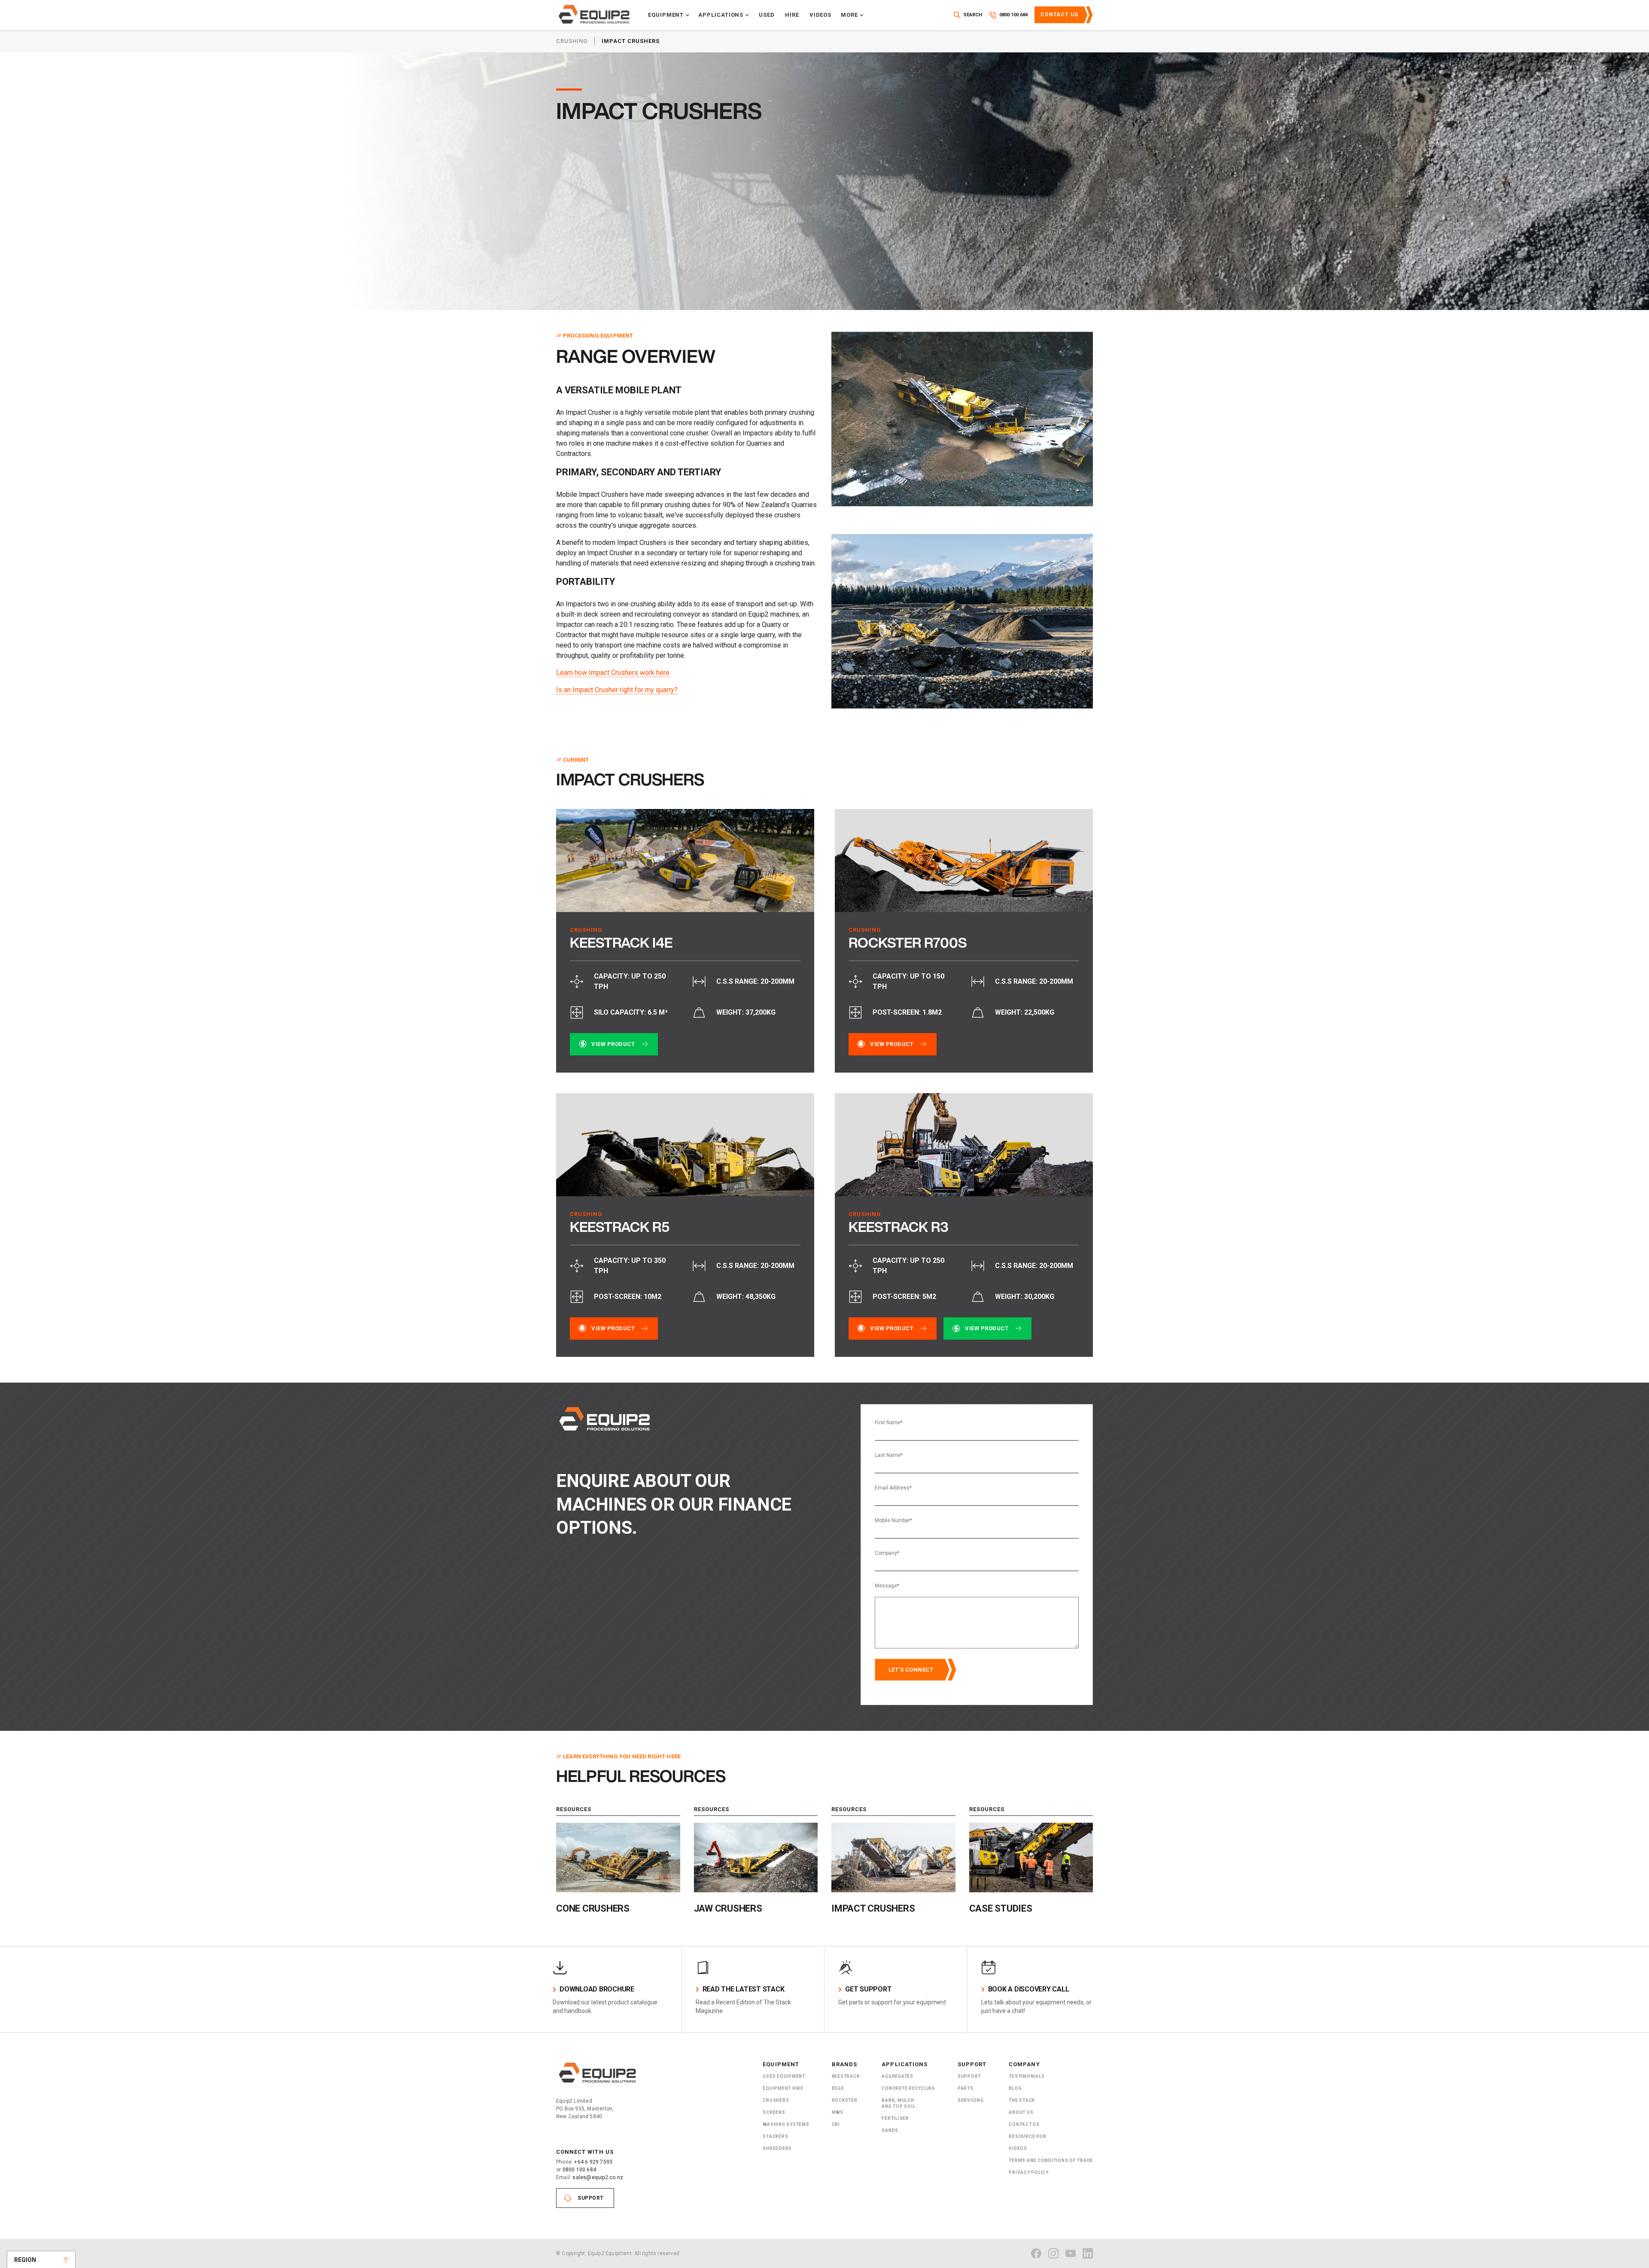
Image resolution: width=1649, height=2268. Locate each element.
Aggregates (898, 2076)
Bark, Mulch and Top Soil (898, 2103)
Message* (887, 1586)
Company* (887, 1553)
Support (591, 2198)
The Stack (1022, 2100)
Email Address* (893, 1488)
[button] (669, 15)
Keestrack (846, 2076)
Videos (821, 15)
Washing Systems (786, 2124)
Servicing (971, 2100)
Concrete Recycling (908, 2088)
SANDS (890, 2130)
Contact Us (1059, 15)
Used (767, 15)
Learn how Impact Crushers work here (613, 673)
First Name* (889, 1423)
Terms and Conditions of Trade (1051, 2160)
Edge (838, 2088)
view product (613, 1044)
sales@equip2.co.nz (598, 2177)
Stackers (775, 2136)
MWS (838, 2112)
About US (1021, 2112)
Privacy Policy (1029, 2172)
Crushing (572, 41)
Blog (1015, 2088)
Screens (774, 2112)
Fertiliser (895, 2118)
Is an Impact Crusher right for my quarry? (617, 690)
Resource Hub (1027, 2136)
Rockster (845, 2100)
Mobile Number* (893, 1520)
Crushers (776, 2100)
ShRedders (777, 2148)
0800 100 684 (579, 2170)
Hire (792, 15)
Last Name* (889, 1455)
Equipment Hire (783, 2088)
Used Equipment (784, 2076)
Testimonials (1027, 2076)
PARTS (966, 2088)
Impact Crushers (631, 41)
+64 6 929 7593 (593, 2162)
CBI (836, 2124)
